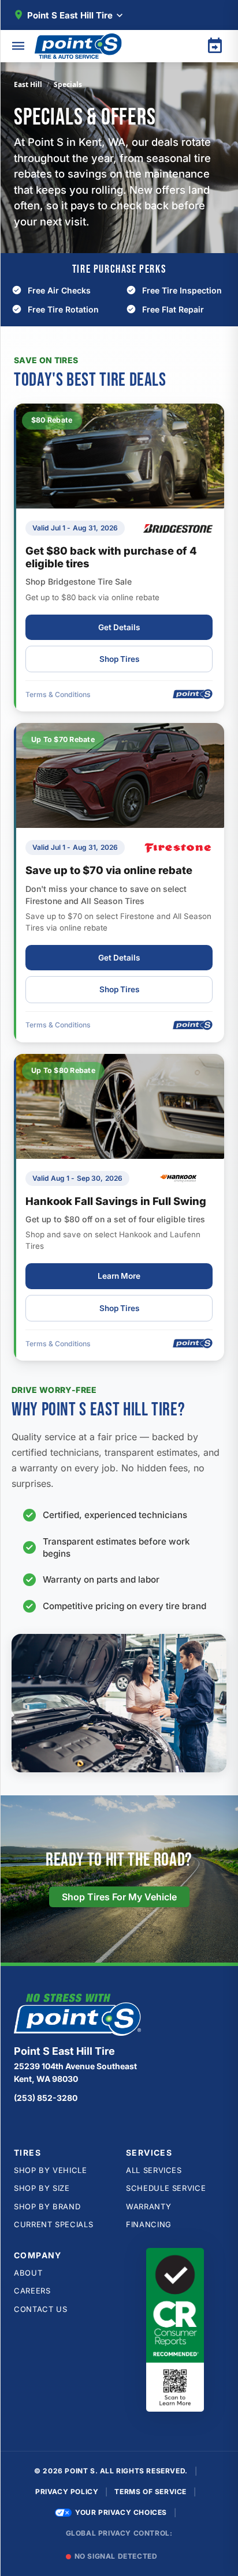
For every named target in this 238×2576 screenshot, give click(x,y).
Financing (149, 2224)
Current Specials (53, 2224)
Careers (32, 2291)
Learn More (119, 1276)
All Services (154, 2170)
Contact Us (41, 2309)
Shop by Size (42, 2188)
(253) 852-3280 (46, 2098)
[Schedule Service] (215, 46)
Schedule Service (166, 2188)
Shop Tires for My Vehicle (119, 1897)
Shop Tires (119, 659)
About (28, 2273)
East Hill (28, 84)
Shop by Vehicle (51, 2170)
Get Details (119, 627)
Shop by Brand (47, 2206)
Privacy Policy (67, 2492)
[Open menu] (18, 46)
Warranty (148, 2206)
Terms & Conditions (58, 694)
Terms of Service (150, 2492)
